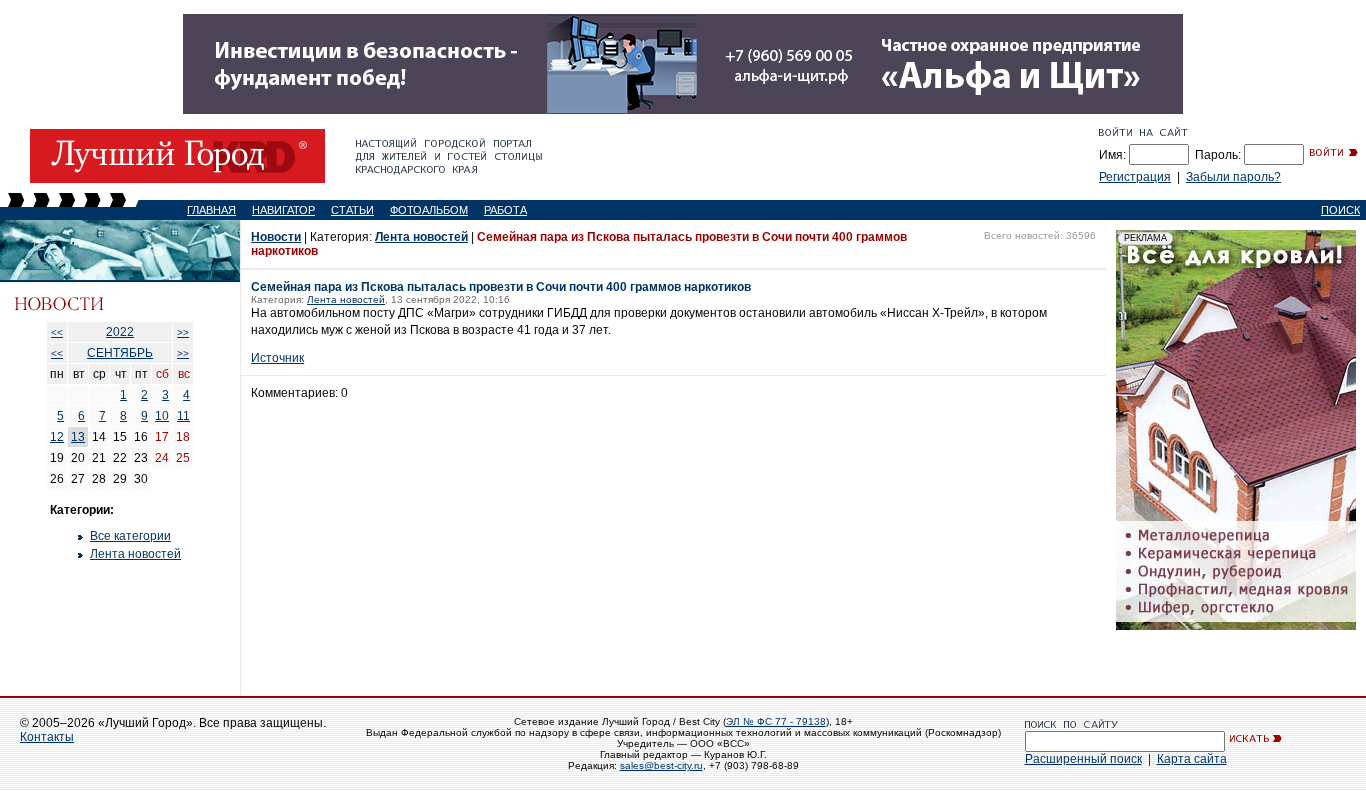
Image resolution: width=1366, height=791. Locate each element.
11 (183, 416)
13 (78, 437)
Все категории (130, 536)
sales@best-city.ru (661, 765)
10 (162, 416)
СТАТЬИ (352, 210)
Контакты (47, 737)
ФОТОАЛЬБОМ (429, 210)
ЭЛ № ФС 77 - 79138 (776, 721)
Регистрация (1135, 177)
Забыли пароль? (1233, 177)
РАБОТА (505, 210)
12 (57, 437)
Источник (277, 358)
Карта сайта (1192, 759)
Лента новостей (135, 554)
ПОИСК (1340, 210)
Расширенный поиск (1083, 759)
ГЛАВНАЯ (211, 210)
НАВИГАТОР (283, 210)
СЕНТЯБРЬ (120, 353)
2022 (120, 332)
